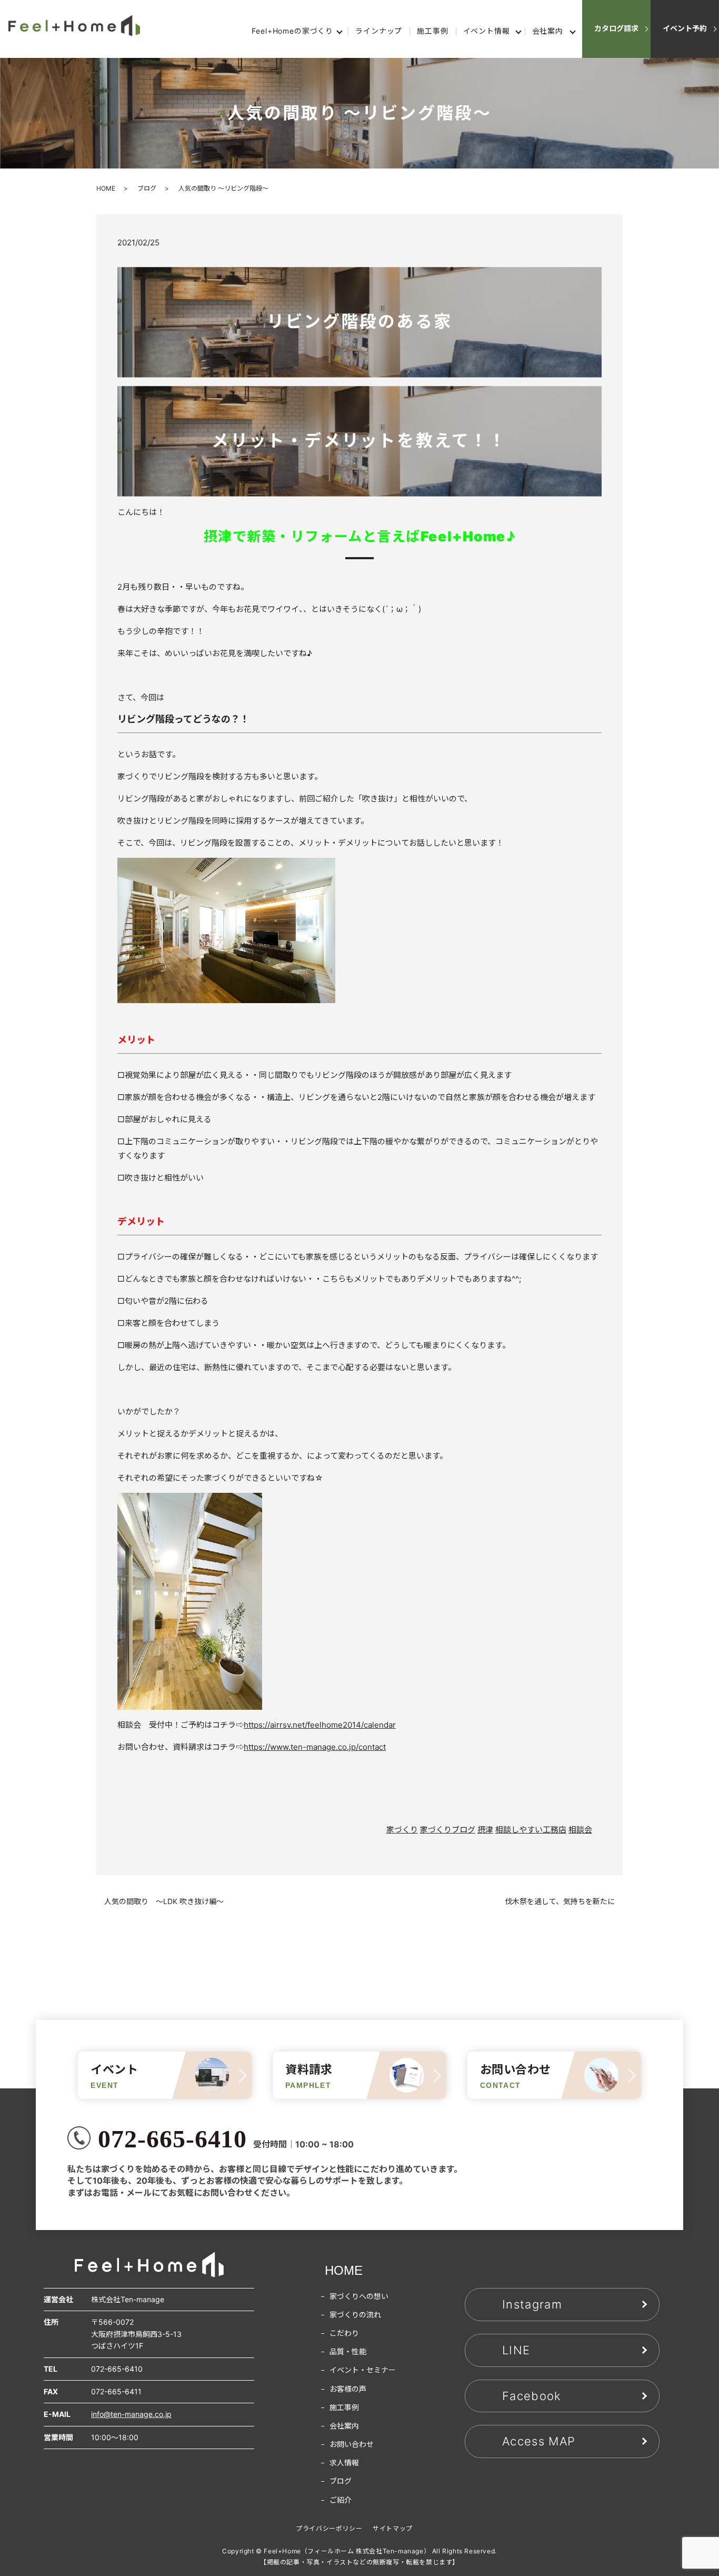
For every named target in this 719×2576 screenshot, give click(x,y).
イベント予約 (685, 28)
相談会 (580, 1830)
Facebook (532, 2396)
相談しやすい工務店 (531, 1830)
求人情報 (344, 2463)
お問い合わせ (352, 2444)
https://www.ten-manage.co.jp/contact (315, 1747)
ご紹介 (341, 2500)
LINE (516, 2350)
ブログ (147, 188)
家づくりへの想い (359, 2296)
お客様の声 (348, 2389)
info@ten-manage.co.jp (131, 2414)
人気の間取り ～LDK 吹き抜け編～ (164, 1901)
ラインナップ (379, 31)
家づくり (402, 1830)
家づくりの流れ (355, 2315)
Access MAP (539, 2441)
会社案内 (548, 31)
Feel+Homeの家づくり (292, 31)
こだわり (344, 2333)
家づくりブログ (448, 1830)
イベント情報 (487, 31)
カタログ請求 (616, 28)
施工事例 (432, 31)
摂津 (485, 1830)
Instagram (532, 2304)
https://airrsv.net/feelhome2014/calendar (320, 1725)
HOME (106, 188)
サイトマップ (393, 2528)
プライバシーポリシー (329, 2528)
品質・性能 (348, 2351)
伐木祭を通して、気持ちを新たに (560, 1901)
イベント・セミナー (363, 2370)
